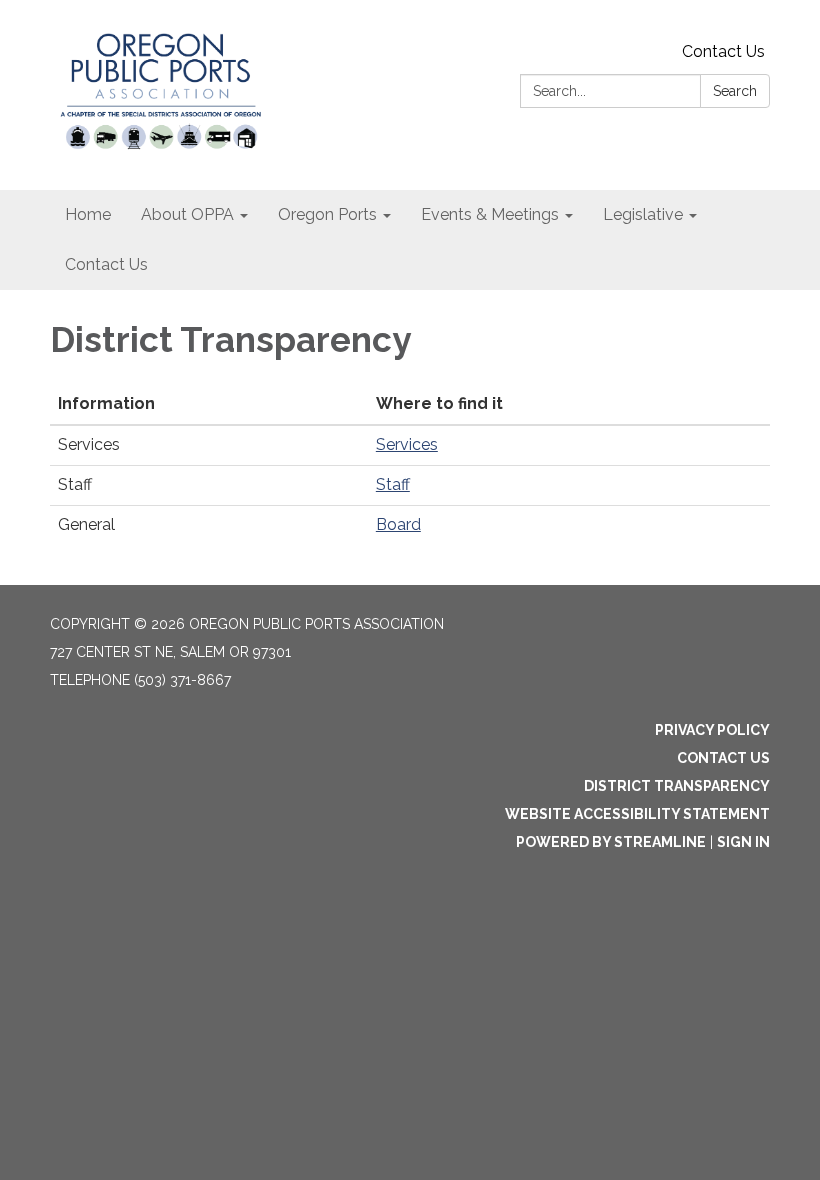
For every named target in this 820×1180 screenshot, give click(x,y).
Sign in (743, 842)
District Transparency (677, 786)
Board (398, 524)
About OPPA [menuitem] (187, 214)
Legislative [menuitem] (643, 214)
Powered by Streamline (611, 842)
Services (407, 444)
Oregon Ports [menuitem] (327, 214)
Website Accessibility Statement (637, 814)
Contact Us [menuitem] (106, 264)
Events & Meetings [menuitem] (490, 214)
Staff (393, 484)
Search (735, 91)
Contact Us (723, 51)
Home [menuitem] (88, 214)
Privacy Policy (712, 730)
